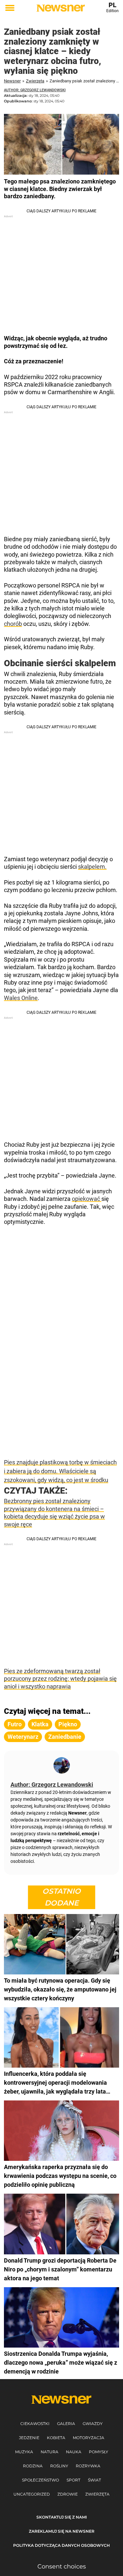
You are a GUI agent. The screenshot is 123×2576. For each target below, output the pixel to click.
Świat (94, 2480)
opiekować (87, 1199)
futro (15, 1724)
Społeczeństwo (41, 2480)
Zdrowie (68, 2494)
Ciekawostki (35, 2424)
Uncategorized (32, 2494)
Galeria (66, 2424)
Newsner (12, 81)
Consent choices (62, 2566)
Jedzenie (29, 2438)
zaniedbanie (65, 1737)
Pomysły (99, 2452)
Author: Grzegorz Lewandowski (35, 90)
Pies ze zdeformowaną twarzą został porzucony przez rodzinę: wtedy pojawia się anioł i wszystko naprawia (60, 1679)
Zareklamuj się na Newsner (62, 2531)
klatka (40, 1724)
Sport (73, 2480)
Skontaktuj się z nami (62, 2517)
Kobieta (56, 2438)
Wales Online (21, 998)
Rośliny (59, 2466)
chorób (13, 624)
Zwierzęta (35, 81)
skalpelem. (92, 867)
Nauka (74, 2452)
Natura (50, 2452)
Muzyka (24, 2452)
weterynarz (23, 1737)
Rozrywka (88, 2466)
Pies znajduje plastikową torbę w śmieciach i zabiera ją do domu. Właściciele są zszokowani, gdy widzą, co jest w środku (60, 1471)
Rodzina (33, 2466)
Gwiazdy (93, 2424)
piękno (68, 1724)
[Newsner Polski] (61, 8)
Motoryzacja (89, 2438)
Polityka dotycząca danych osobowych (61, 2545)
